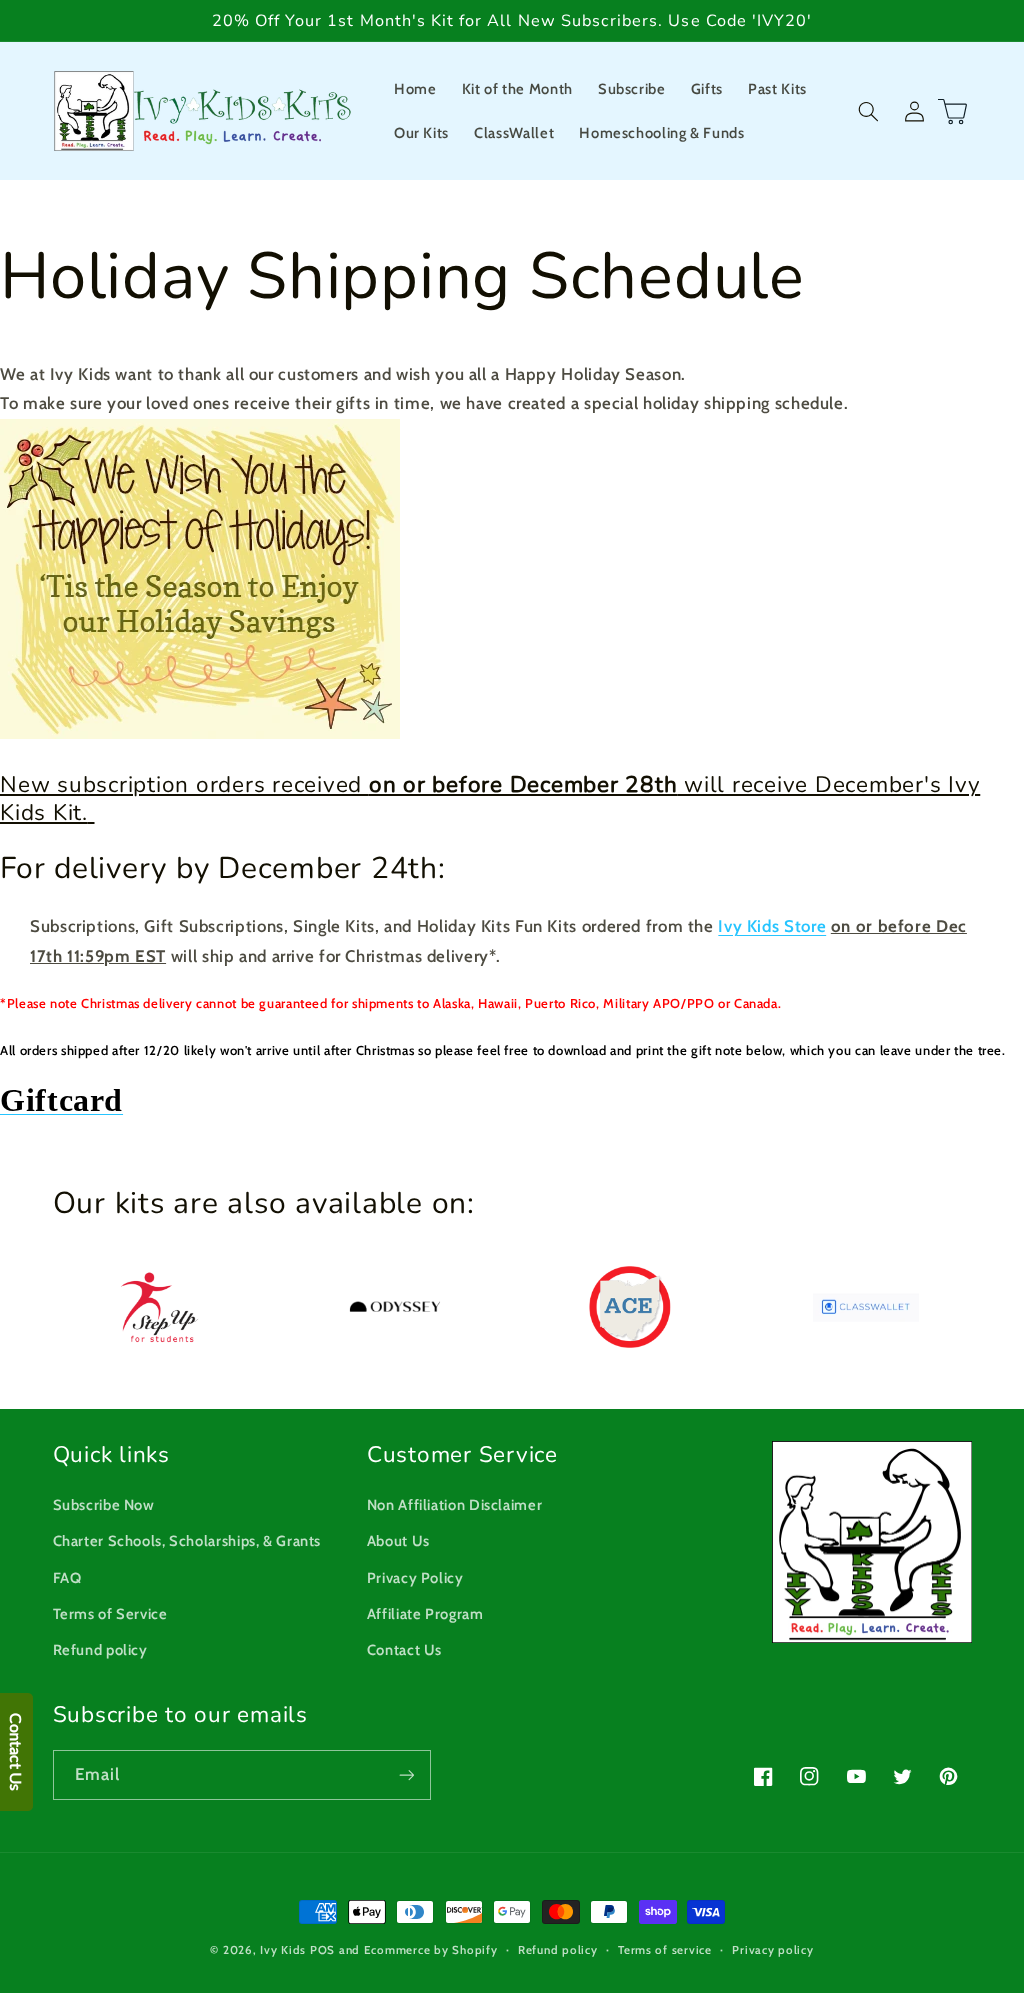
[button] (869, 111)
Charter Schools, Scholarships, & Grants (187, 1541)
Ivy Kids (283, 1950)
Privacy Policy (415, 1578)
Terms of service (665, 1950)
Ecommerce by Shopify (431, 1950)
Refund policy (100, 1650)
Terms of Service (110, 1614)
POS (322, 1950)
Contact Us (404, 1650)
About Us (398, 1541)
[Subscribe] (406, 1774)
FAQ (67, 1578)
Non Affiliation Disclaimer (454, 1505)
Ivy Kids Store (772, 926)
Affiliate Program (425, 1614)
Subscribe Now (104, 1505)
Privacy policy (772, 1950)
